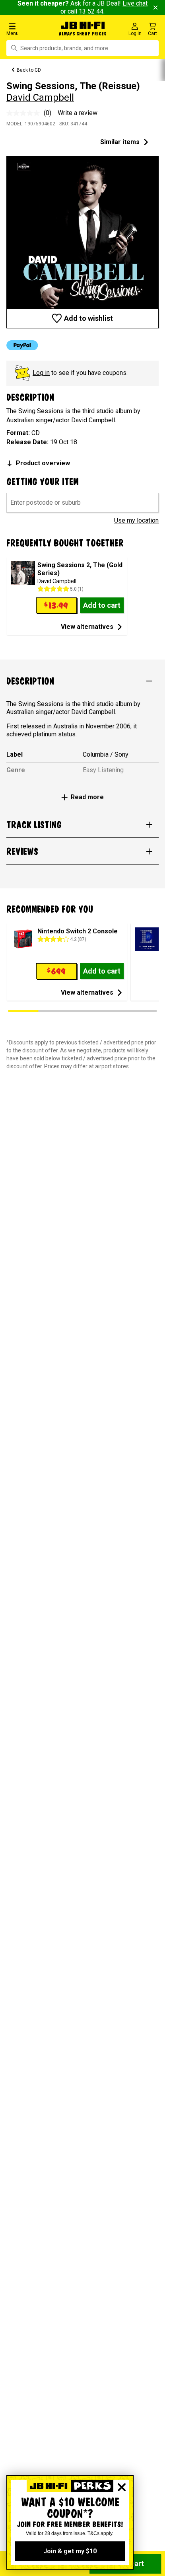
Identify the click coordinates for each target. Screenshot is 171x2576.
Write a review (78, 113)
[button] (28, 29)
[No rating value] (25, 113)
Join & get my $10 (70, 2551)
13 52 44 (91, 11)
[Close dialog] (122, 2487)
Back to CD (29, 70)
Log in (41, 373)
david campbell (40, 98)
